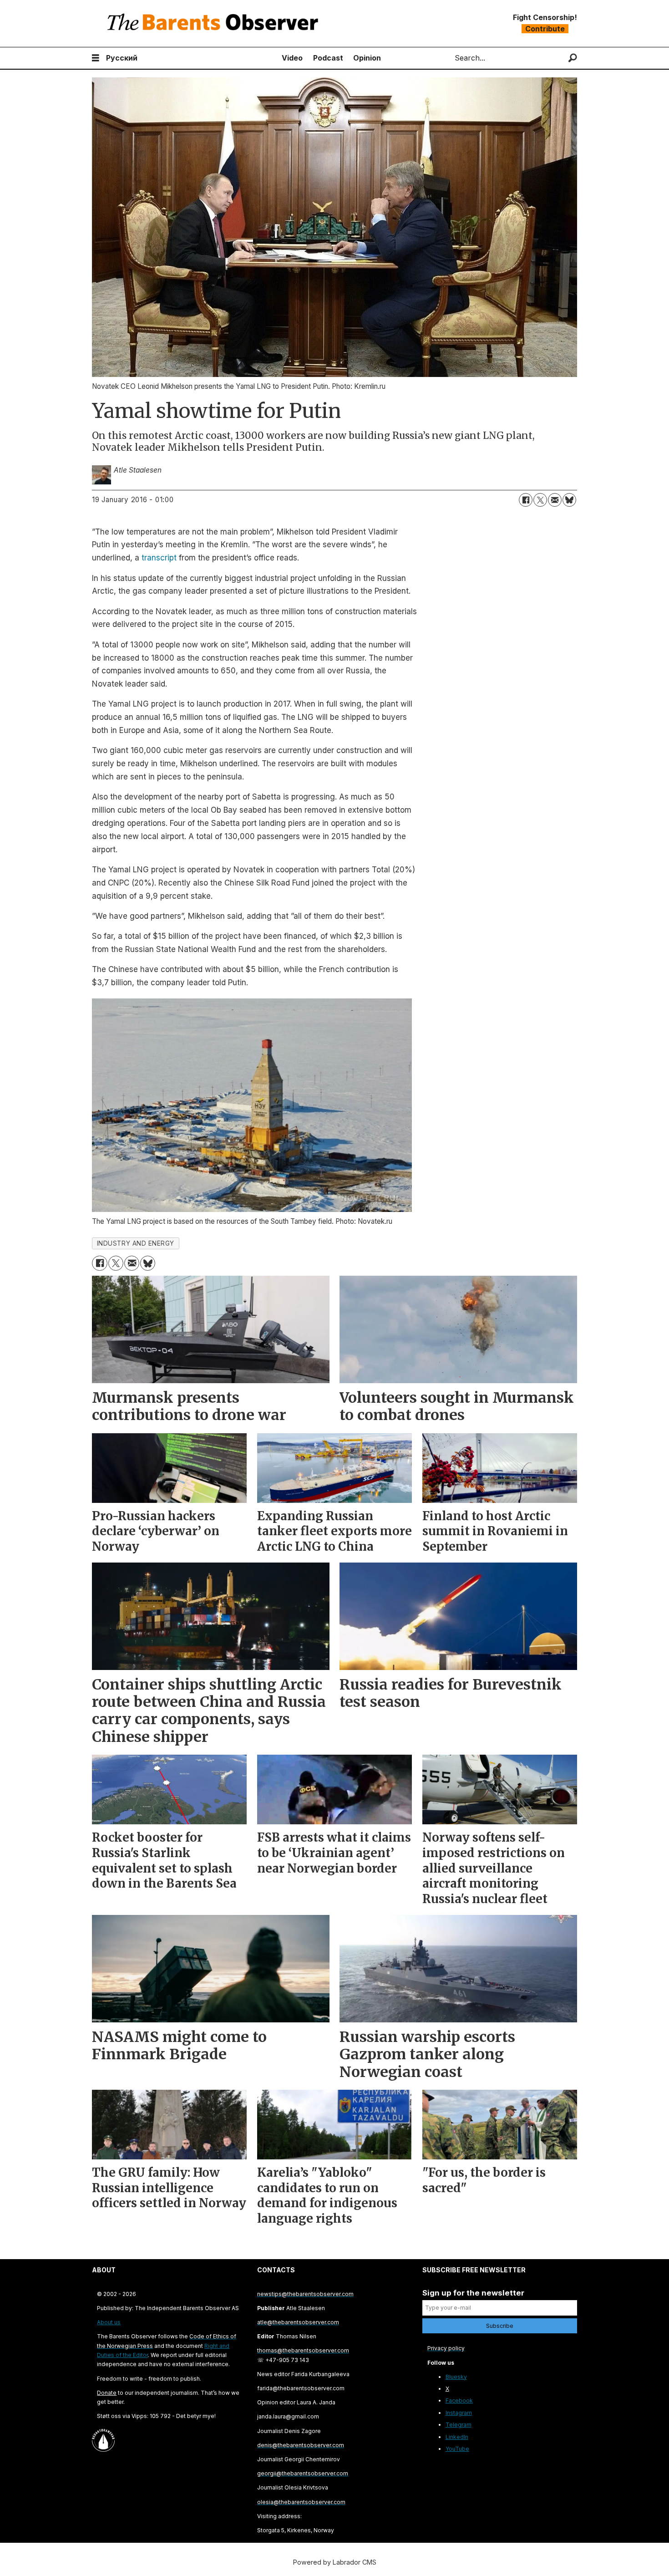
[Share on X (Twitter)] (540, 500)
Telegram (459, 2425)
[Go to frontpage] (215, 23)
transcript (159, 558)
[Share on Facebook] (526, 500)
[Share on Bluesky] (569, 500)
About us (109, 2322)
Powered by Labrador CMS (335, 2562)
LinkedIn (457, 2437)
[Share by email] (555, 500)
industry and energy (136, 1243)
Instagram (459, 2413)
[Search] (573, 58)
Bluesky (456, 2377)
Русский (122, 58)
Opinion (367, 58)
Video (292, 58)
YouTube (457, 2449)
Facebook (459, 2400)
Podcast (328, 58)
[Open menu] (96, 58)
